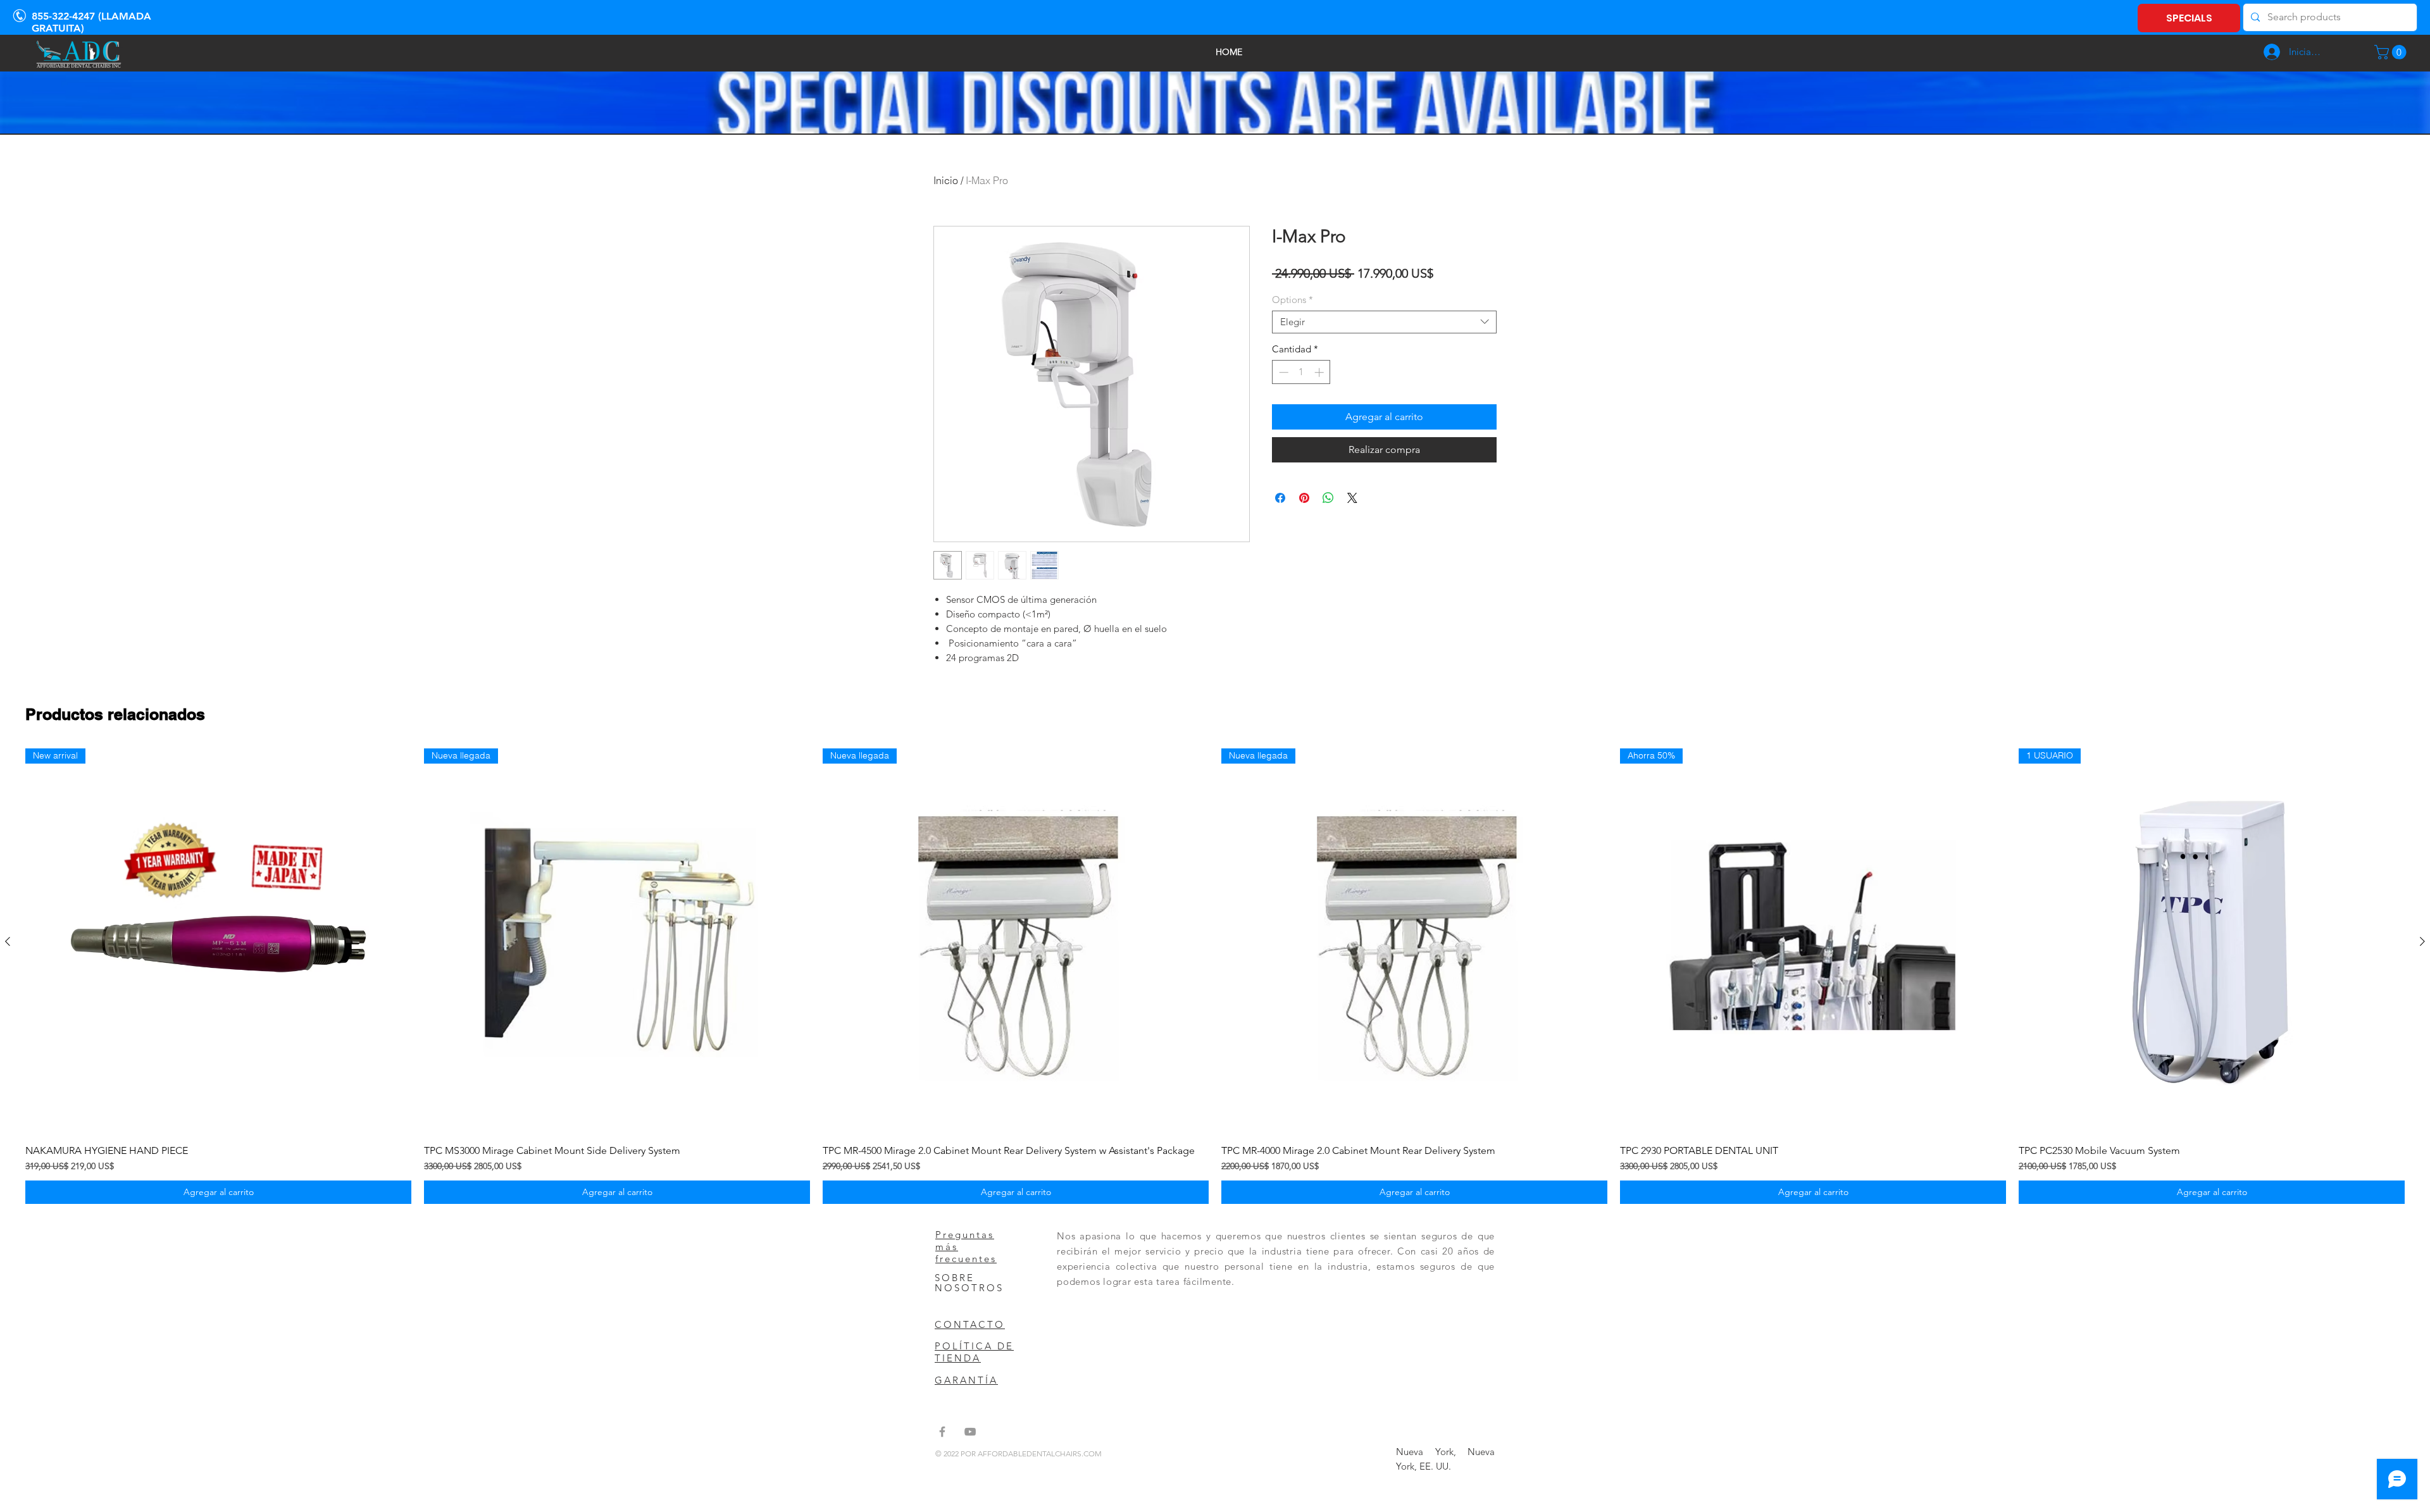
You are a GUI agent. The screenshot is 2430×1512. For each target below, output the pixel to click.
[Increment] (1320, 372)
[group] (1215, 976)
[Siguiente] (2422, 941)
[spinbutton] (1301, 372)
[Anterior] (8, 941)
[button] (2392, 52)
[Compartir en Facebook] (1280, 498)
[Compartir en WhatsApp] (1328, 498)
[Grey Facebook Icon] (942, 1432)
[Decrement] (1282, 372)
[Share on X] (1352, 498)
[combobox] (1384, 322)
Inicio (946, 180)
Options (1293, 300)
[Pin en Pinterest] (1304, 498)
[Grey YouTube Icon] (970, 1432)
